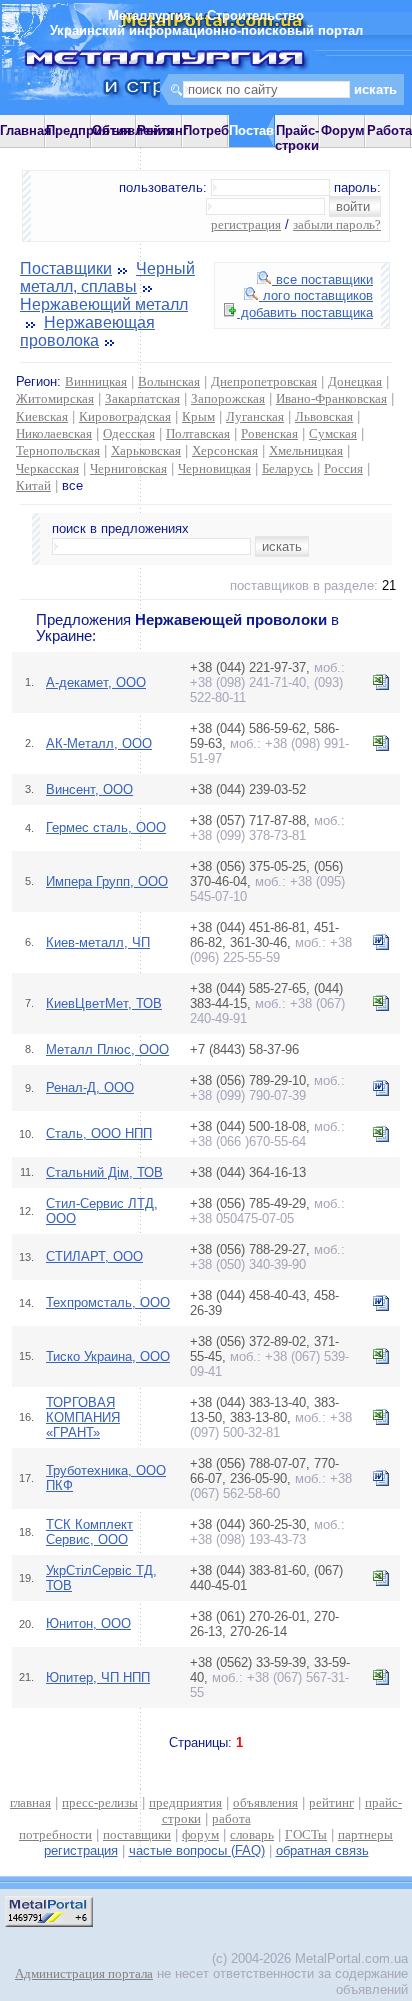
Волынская (169, 381)
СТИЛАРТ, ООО (94, 1256)
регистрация (246, 224)
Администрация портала (84, 1973)
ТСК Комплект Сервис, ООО (89, 1532)
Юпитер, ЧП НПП (98, 1677)
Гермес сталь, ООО (106, 827)
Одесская (129, 433)
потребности (55, 1834)
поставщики (137, 1834)
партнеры (365, 1834)
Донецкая (355, 381)
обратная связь (322, 1850)
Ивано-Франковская (331, 398)
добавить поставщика (305, 312)
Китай (33, 485)
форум (200, 1834)
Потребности (224, 130)
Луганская (255, 416)
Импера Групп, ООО (107, 881)
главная (30, 1802)
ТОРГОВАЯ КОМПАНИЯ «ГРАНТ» (83, 1417)
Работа (389, 130)
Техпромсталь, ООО (108, 1302)
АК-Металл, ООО (99, 743)
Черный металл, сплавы (107, 277)
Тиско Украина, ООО (108, 1356)
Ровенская (269, 433)
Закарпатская (142, 398)
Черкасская (47, 468)
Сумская (333, 433)
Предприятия (89, 130)
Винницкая (96, 381)
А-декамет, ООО (96, 682)
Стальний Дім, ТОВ (104, 1172)
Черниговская (128, 468)
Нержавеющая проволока (87, 331)
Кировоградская (125, 416)
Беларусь (287, 468)
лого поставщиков (316, 295)
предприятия (185, 1802)
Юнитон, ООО (88, 1623)
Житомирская (55, 398)
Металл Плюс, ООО (107, 1049)
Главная (26, 130)
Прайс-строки (297, 138)
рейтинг (331, 1802)
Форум (343, 130)
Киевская (42, 416)
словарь (252, 1834)
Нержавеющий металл (104, 304)
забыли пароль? (337, 224)
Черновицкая (214, 468)
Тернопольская (58, 450)
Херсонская (225, 450)
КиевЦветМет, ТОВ (104, 1003)
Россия (343, 468)
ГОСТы (306, 1834)
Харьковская (146, 450)
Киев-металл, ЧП (98, 942)
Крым (198, 416)
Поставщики (66, 268)
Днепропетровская (264, 381)
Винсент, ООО (89, 789)
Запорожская (228, 398)
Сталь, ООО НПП (99, 1133)
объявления (265, 1802)
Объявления (133, 130)
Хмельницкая (306, 450)
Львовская (324, 416)
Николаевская (54, 433)
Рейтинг (162, 130)
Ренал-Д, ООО (90, 1087)
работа (231, 1818)
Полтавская (198, 433)
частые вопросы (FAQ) (197, 1850)
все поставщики (322, 279)
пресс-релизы (100, 1802)
